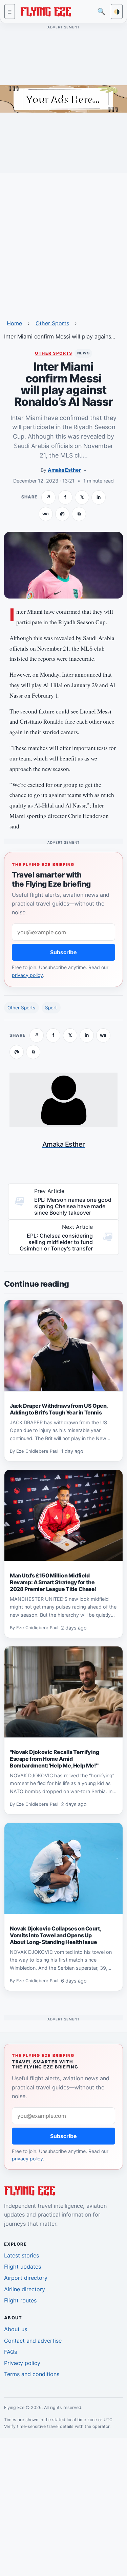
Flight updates (23, 2267)
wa (46, 514)
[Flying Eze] (46, 11)
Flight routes (20, 2300)
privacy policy (27, 975)
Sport (51, 1008)
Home (14, 323)
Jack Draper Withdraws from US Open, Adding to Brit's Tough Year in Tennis (59, 1409)
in (99, 497)
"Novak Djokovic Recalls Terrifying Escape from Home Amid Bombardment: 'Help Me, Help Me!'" (54, 1759)
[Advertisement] (63, 242)
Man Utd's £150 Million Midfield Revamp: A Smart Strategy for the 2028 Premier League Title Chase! (53, 1582)
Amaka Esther (64, 470)
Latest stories (22, 2255)
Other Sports (52, 323)
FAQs (10, 2352)
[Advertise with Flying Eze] (63, 98)
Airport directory (26, 2278)
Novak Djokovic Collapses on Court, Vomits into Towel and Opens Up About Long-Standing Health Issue (55, 1935)
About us (16, 2329)
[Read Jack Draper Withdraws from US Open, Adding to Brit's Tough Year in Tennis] (63, 1346)
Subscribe (63, 952)
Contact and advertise (33, 2341)
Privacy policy (22, 2363)
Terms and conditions (32, 2374)
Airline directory (25, 2289)
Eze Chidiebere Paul (37, 1451)
